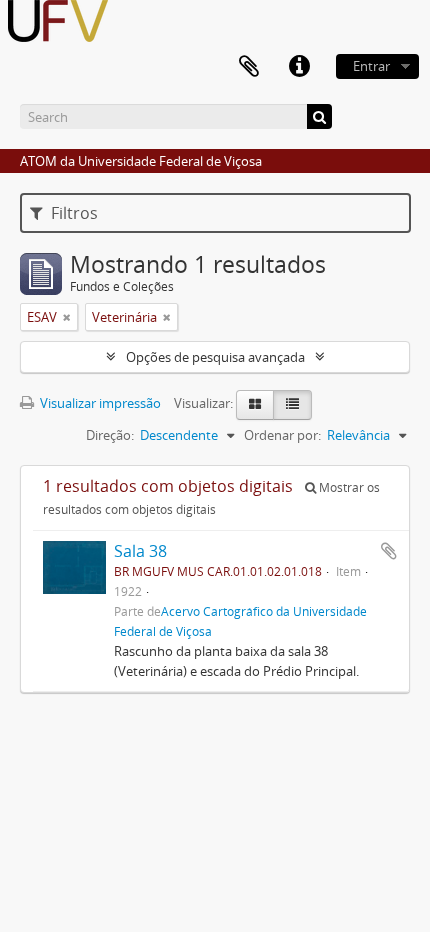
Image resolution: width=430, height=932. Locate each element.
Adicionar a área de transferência (389, 551)
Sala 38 (140, 551)
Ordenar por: (282, 435)
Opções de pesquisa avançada (215, 357)
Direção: (110, 435)
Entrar (371, 66)
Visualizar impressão (99, 403)
